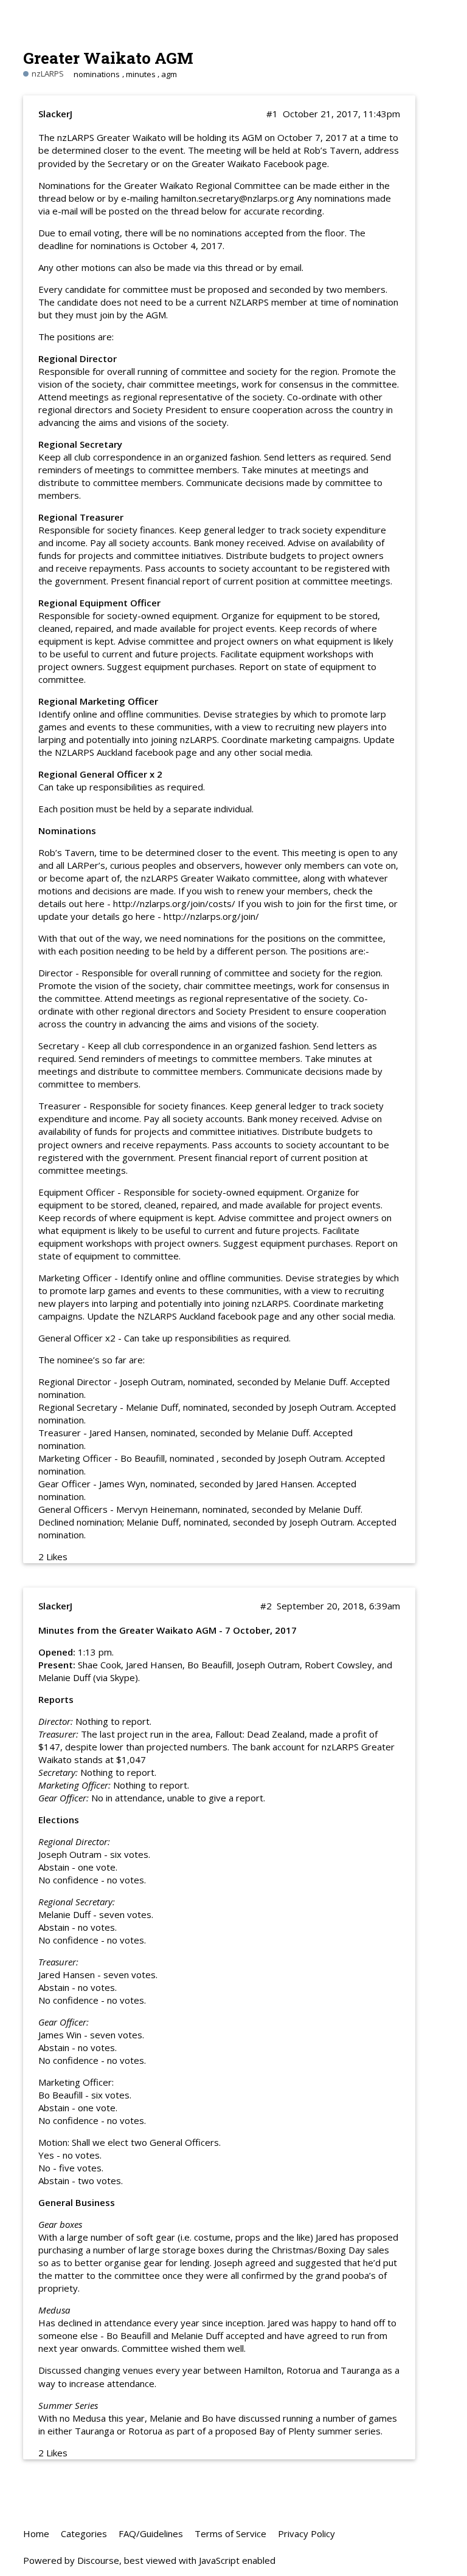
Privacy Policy (306, 2533)
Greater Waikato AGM (108, 57)
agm (169, 74)
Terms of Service (230, 2533)
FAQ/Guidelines (151, 2533)
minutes (141, 74)
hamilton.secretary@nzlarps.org (228, 198)
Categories (84, 2533)
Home (36, 2533)
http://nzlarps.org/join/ (211, 916)
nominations (97, 74)
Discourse (98, 2560)
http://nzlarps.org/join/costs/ (174, 903)
